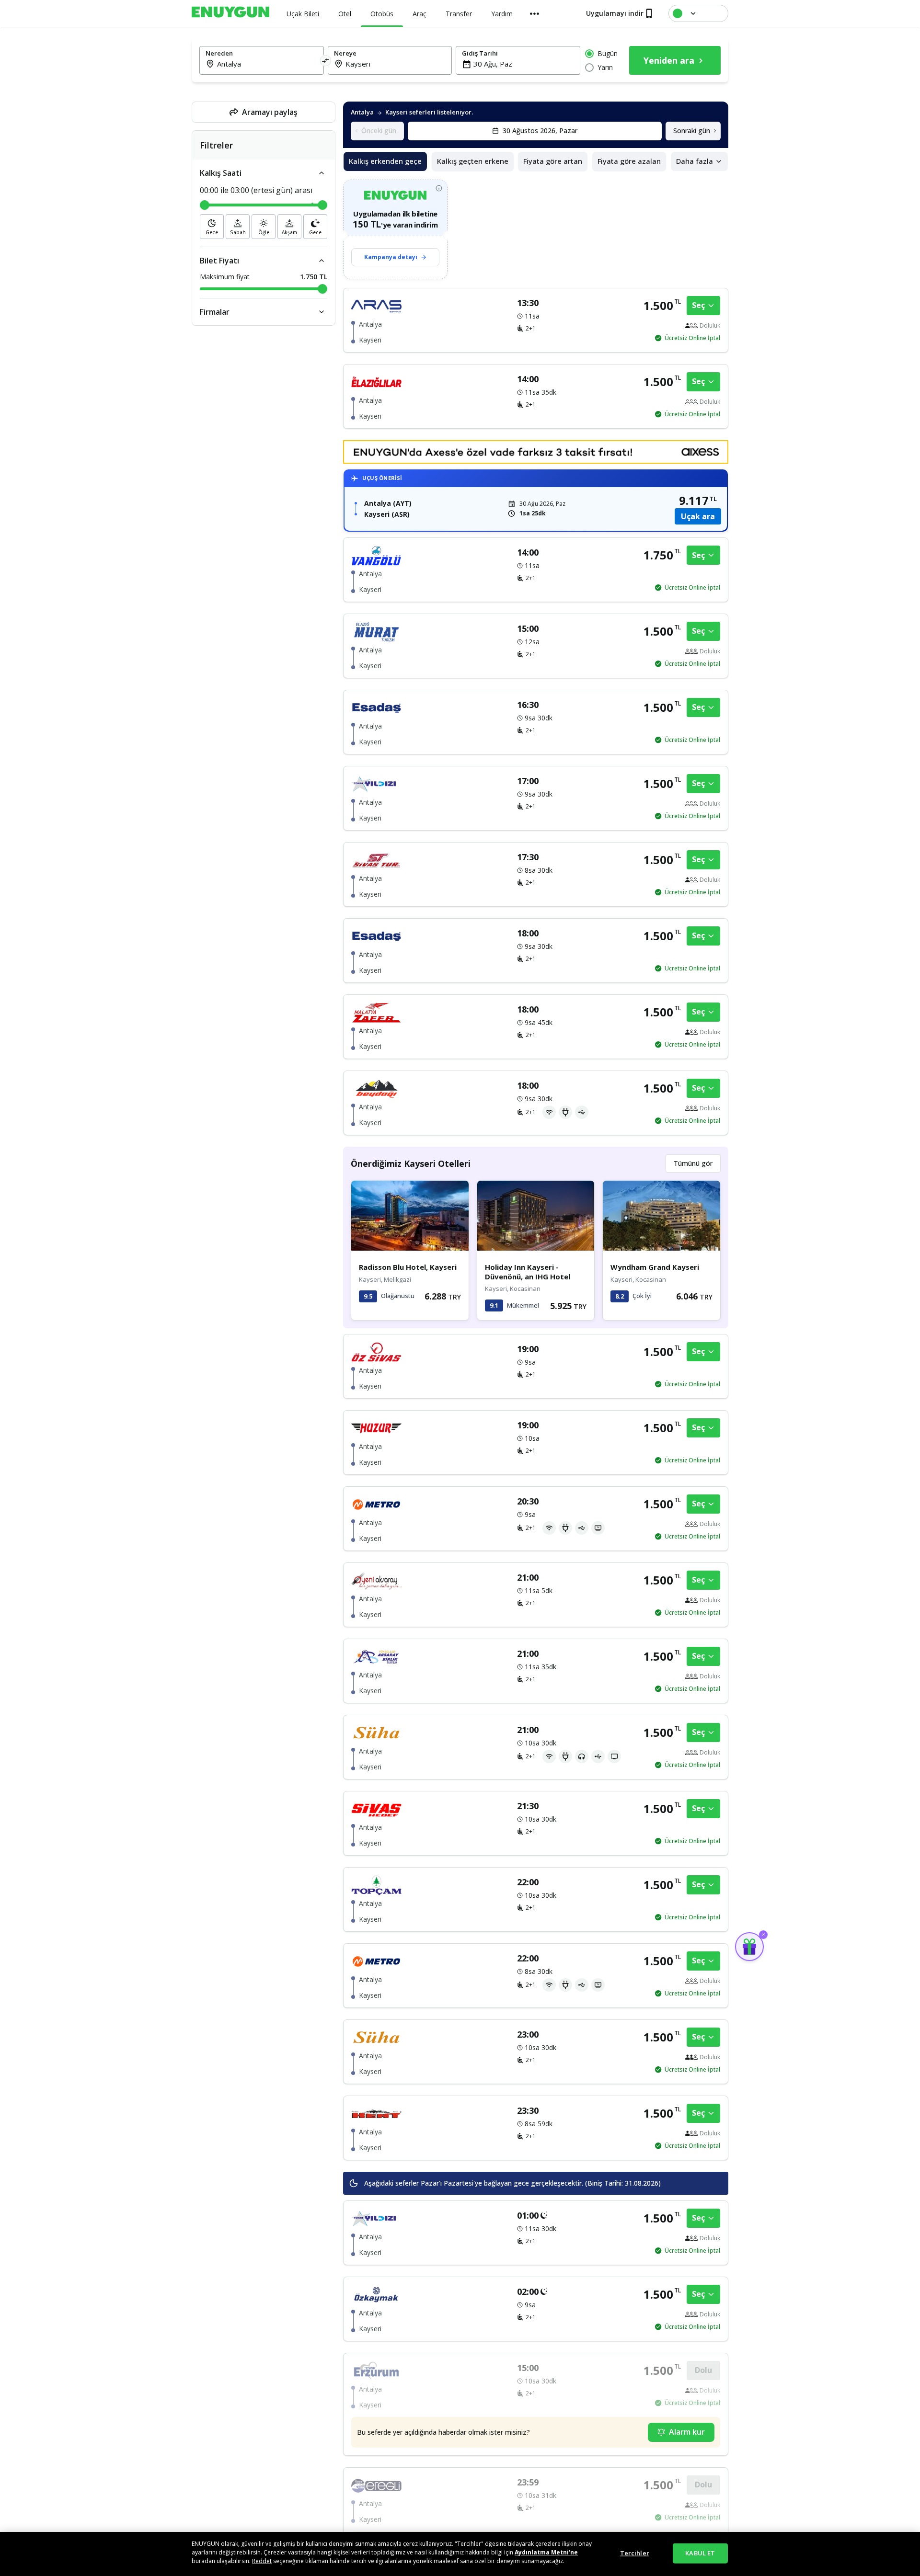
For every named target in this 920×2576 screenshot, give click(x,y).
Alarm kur (687, 2432)
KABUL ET (700, 2553)
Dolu (703, 2370)
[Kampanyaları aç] (749, 1947)
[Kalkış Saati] (322, 173)
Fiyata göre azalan (629, 161)
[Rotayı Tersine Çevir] (326, 60)
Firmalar (215, 312)
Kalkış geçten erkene (473, 161)
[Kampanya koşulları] (439, 188)
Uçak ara (698, 516)
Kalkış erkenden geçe (385, 161)
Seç (698, 305)
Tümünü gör (693, 1163)
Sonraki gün (692, 131)
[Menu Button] (535, 13)
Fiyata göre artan (553, 161)
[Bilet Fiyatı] (322, 261)
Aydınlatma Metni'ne (546, 2552)
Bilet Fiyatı (219, 261)
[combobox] (267, 64)
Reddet (262, 2561)
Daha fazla (695, 161)
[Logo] (230, 12)
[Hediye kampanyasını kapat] (763, 1935)
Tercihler (635, 2553)
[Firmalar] (322, 312)
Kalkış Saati (221, 173)
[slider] (205, 205)
